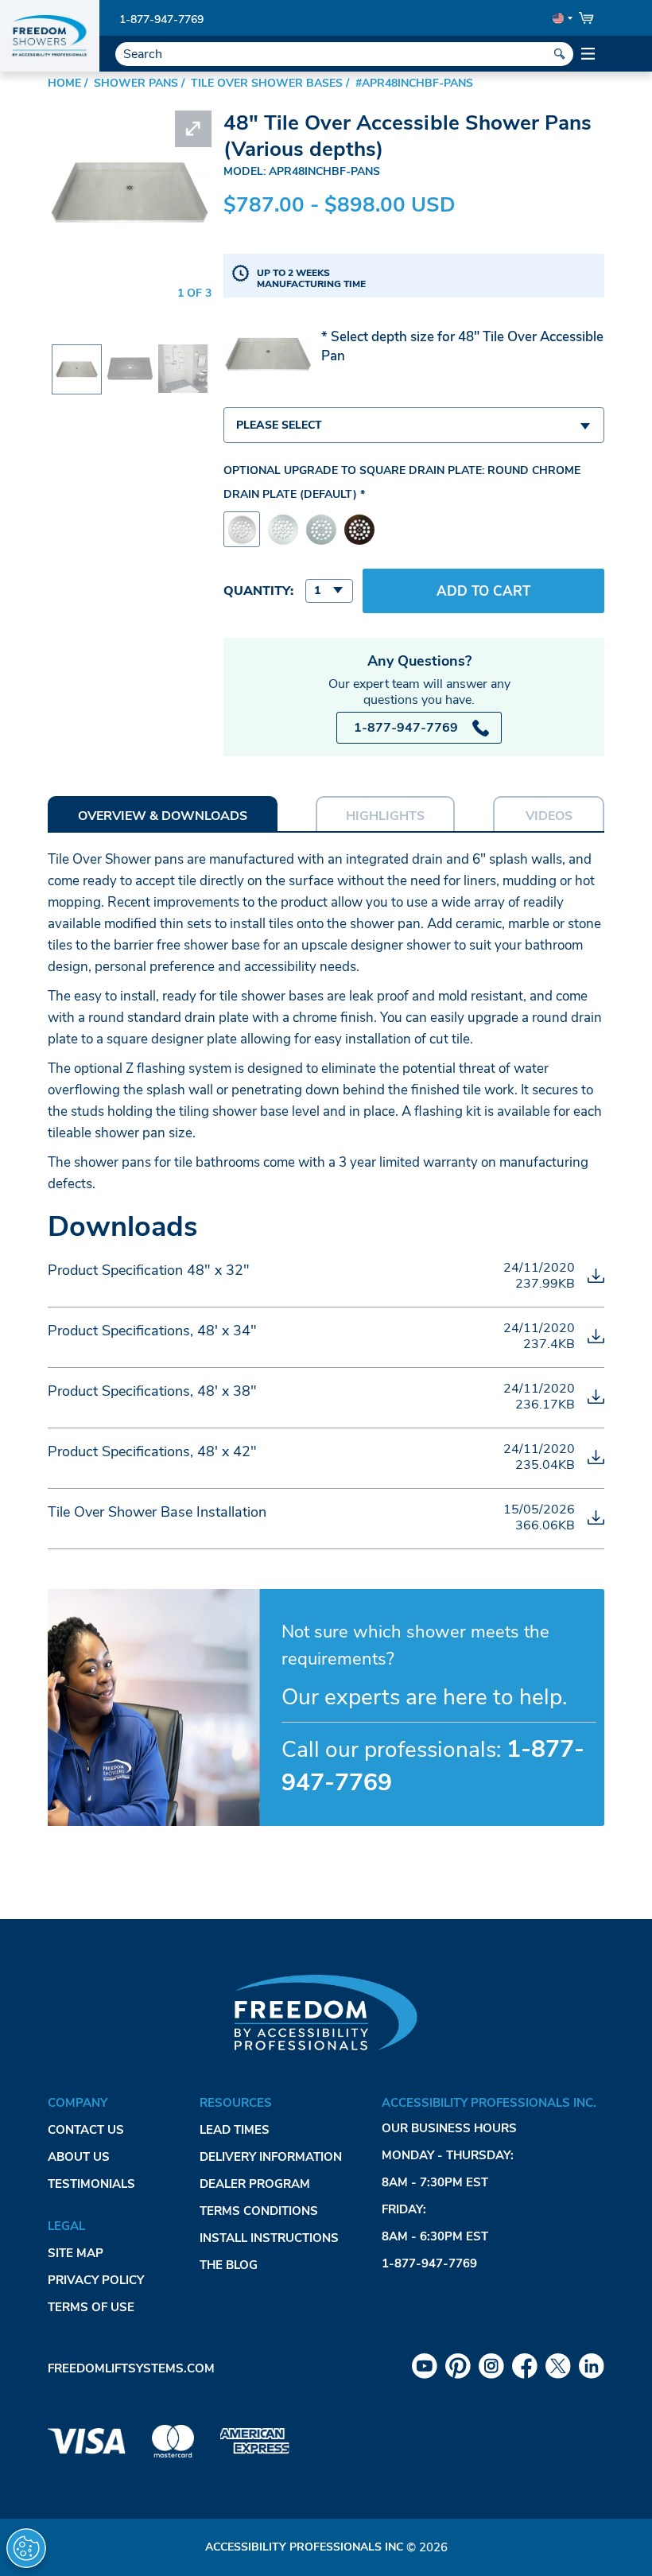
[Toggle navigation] (589, 54)
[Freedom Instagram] (491, 2366)
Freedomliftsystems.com (131, 2368)
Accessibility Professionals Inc (304, 2547)
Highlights (385, 816)
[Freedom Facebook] (525, 2366)
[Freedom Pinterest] (458, 2366)
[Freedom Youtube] (425, 2366)
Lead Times (235, 2130)
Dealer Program (255, 2184)
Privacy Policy (96, 2280)
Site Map (76, 2253)
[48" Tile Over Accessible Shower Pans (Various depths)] (77, 358)
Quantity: (258, 591)
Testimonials (91, 2184)
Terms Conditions (259, 2211)
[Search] (560, 54)
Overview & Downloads (163, 816)
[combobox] (414, 425)
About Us (79, 2157)
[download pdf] (596, 1276)
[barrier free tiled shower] (182, 355)
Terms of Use (91, 2307)
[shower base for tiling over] (130, 355)
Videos (549, 816)
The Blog (229, 2265)
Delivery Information (271, 2157)
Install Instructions (269, 2238)
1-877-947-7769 (161, 19)
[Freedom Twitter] (558, 2366)
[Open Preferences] (26, 2548)
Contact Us (86, 2130)
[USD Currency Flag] (561, 18)
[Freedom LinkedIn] (592, 2366)
